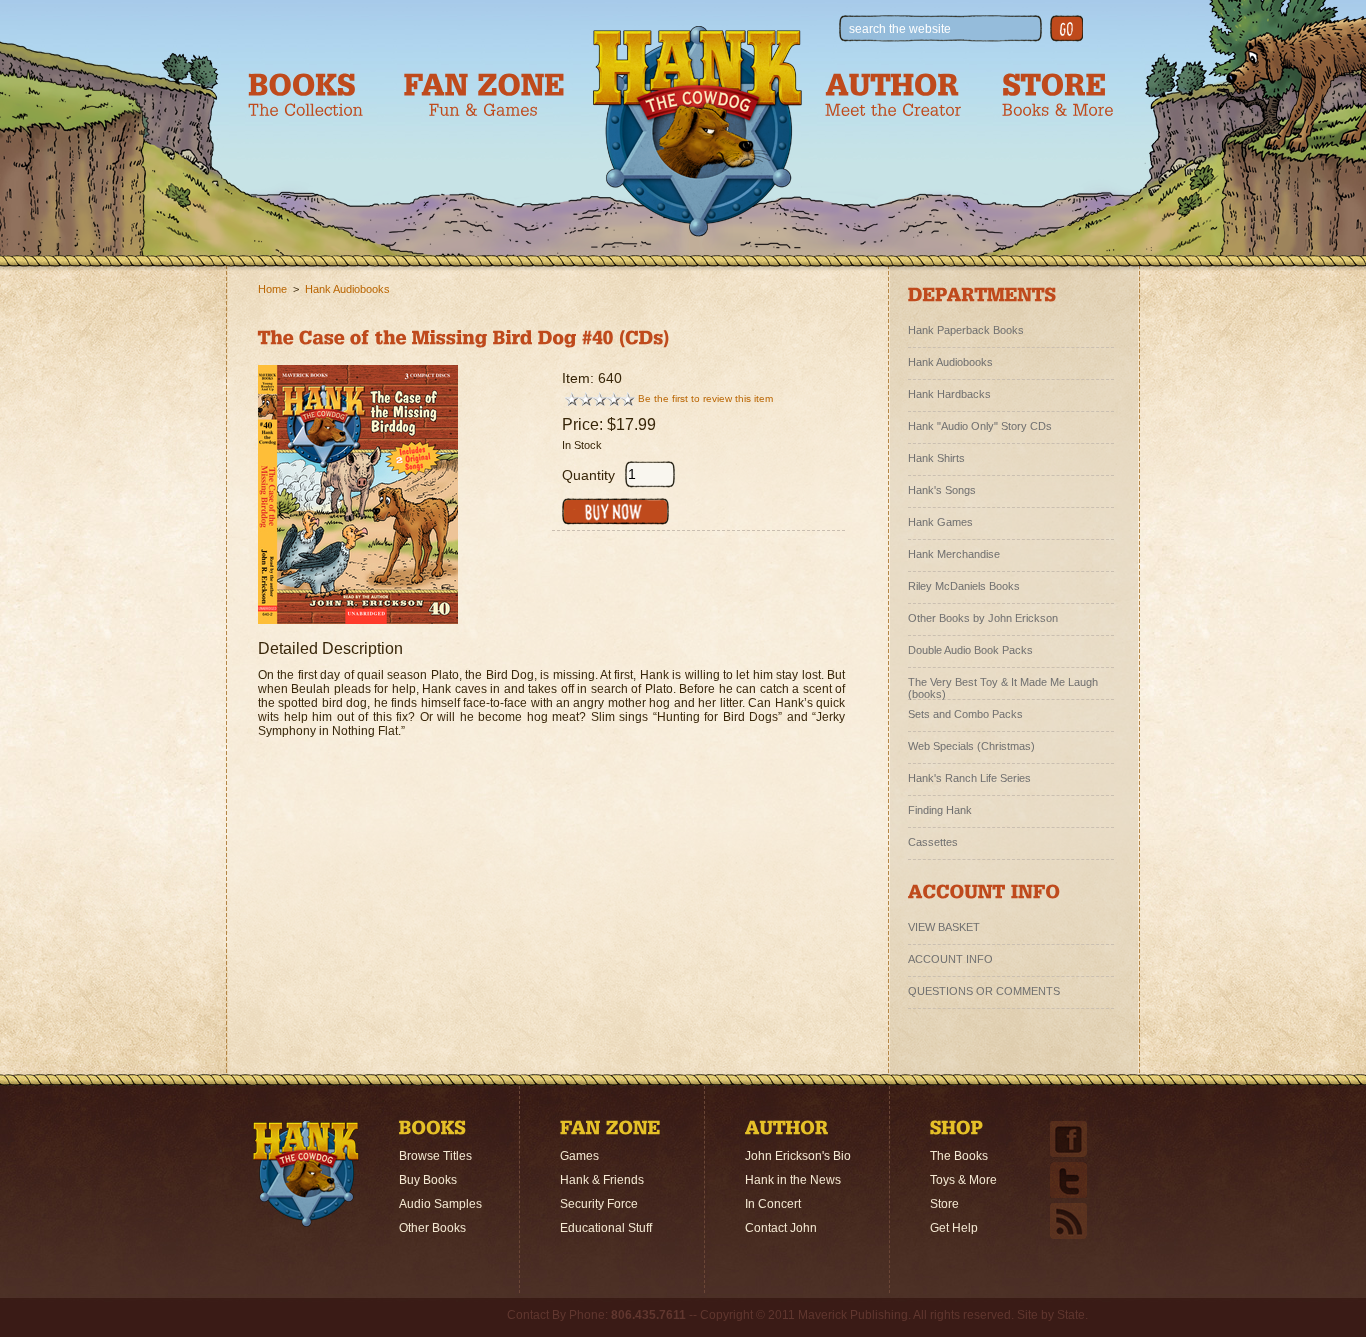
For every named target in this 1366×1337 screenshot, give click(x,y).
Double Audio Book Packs (970, 650)
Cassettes (933, 842)
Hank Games (940, 522)
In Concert (773, 1204)
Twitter (1068, 1180)
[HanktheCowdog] (697, 131)
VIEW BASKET (944, 927)
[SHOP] (957, 1131)
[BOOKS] (432, 1131)
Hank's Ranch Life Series (969, 778)
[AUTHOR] (787, 1131)
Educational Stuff (606, 1228)
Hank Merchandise (954, 554)
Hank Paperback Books (966, 330)
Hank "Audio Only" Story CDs (980, 426)
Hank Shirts (936, 458)
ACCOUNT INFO (950, 959)
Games (579, 1156)
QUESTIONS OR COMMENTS (984, 991)
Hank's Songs (942, 490)
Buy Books (428, 1180)
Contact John (781, 1228)
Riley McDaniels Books (964, 586)
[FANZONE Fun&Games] (484, 94)
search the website (900, 29)
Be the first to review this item (705, 398)
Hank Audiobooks (347, 289)
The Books (959, 1156)
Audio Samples (440, 1204)
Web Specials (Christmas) (971, 746)
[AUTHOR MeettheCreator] (893, 94)
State (1071, 1315)
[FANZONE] (610, 1131)
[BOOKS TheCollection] (305, 94)
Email (1068, 1221)
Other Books (432, 1228)
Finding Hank (940, 810)
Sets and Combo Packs (965, 714)
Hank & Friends (602, 1180)
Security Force (599, 1204)
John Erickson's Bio (798, 1156)
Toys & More (963, 1180)
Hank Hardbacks (949, 394)
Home (272, 289)
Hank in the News (793, 1180)
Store (944, 1204)
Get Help (954, 1228)
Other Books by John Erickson (983, 618)
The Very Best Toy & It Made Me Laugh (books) (1003, 685)
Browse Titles (435, 1156)
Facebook (1068, 1139)
